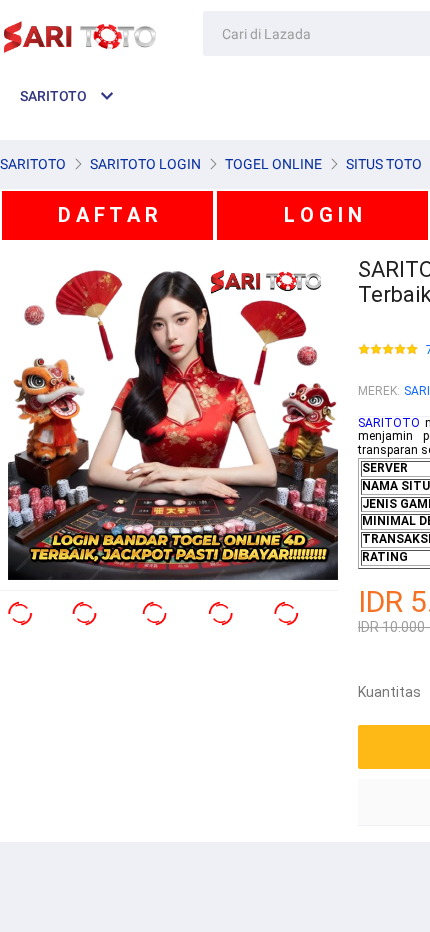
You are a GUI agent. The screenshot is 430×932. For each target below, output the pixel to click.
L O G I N (323, 215)
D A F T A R (108, 215)
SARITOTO (389, 423)
